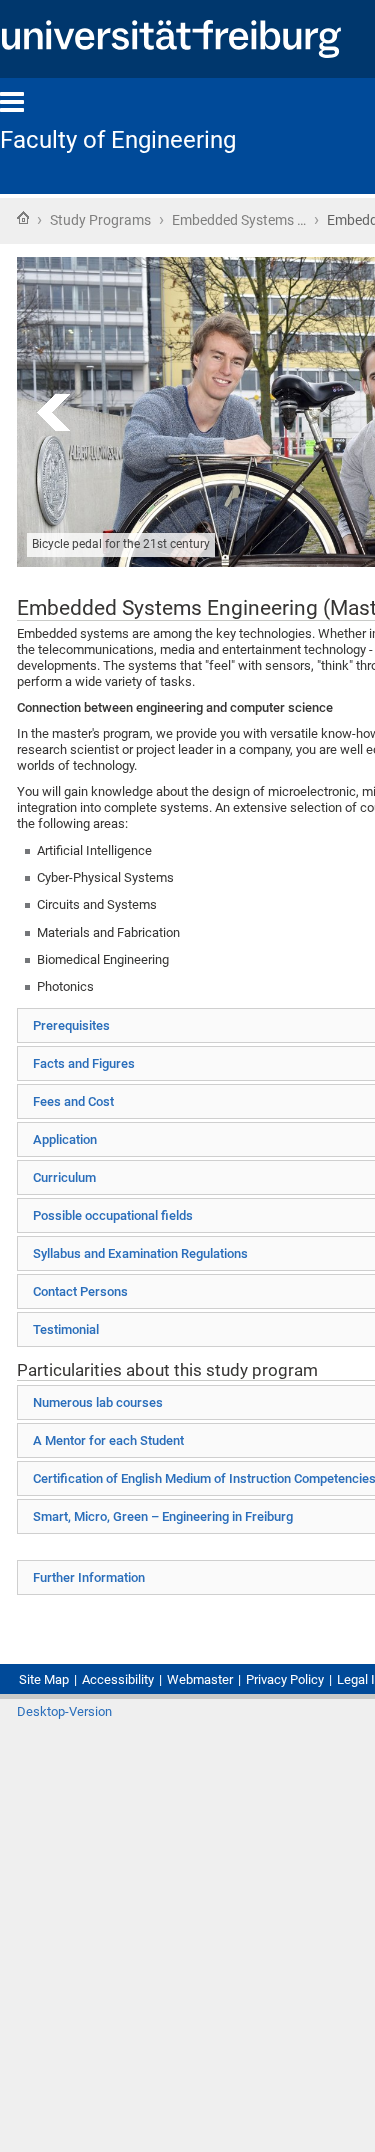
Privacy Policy (285, 1679)
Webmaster (200, 1679)
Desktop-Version (64, 1711)
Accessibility (118, 1679)
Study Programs (100, 220)
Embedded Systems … (239, 220)
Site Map (44, 1679)
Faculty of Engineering (118, 140)
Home (23, 218)
